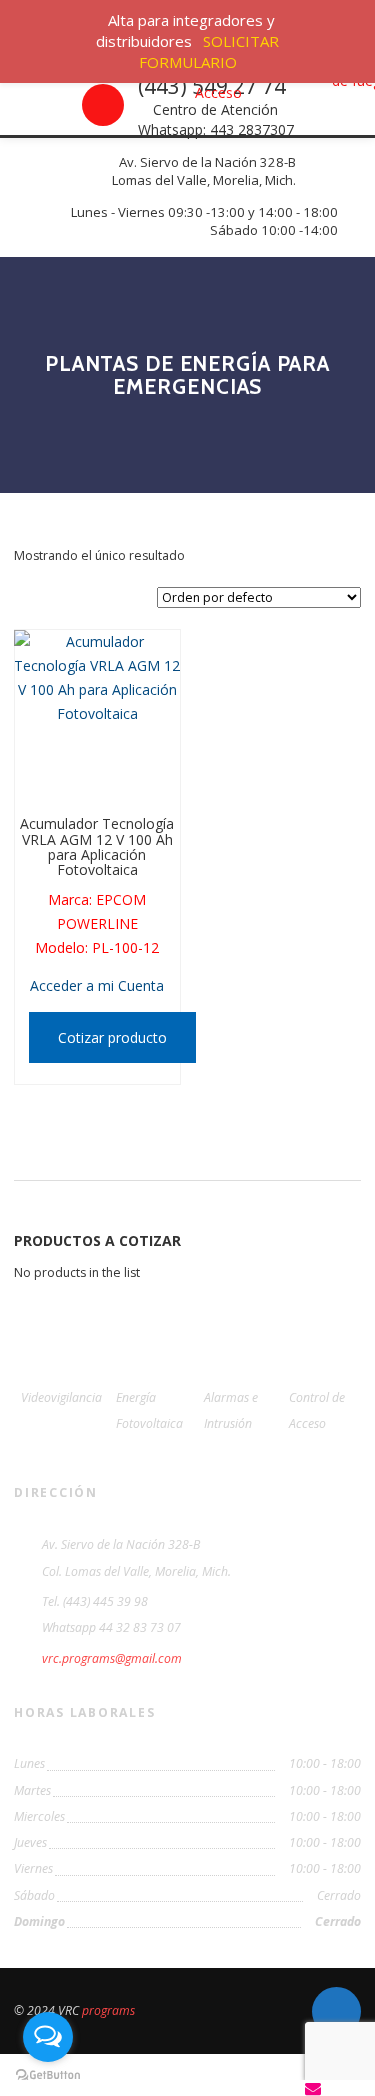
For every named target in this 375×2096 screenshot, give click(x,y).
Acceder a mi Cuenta (97, 985)
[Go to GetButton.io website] (48, 2075)
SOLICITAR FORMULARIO (209, 51)
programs (108, 2010)
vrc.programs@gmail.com (112, 1658)
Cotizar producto (112, 1037)
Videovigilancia (61, 1397)
